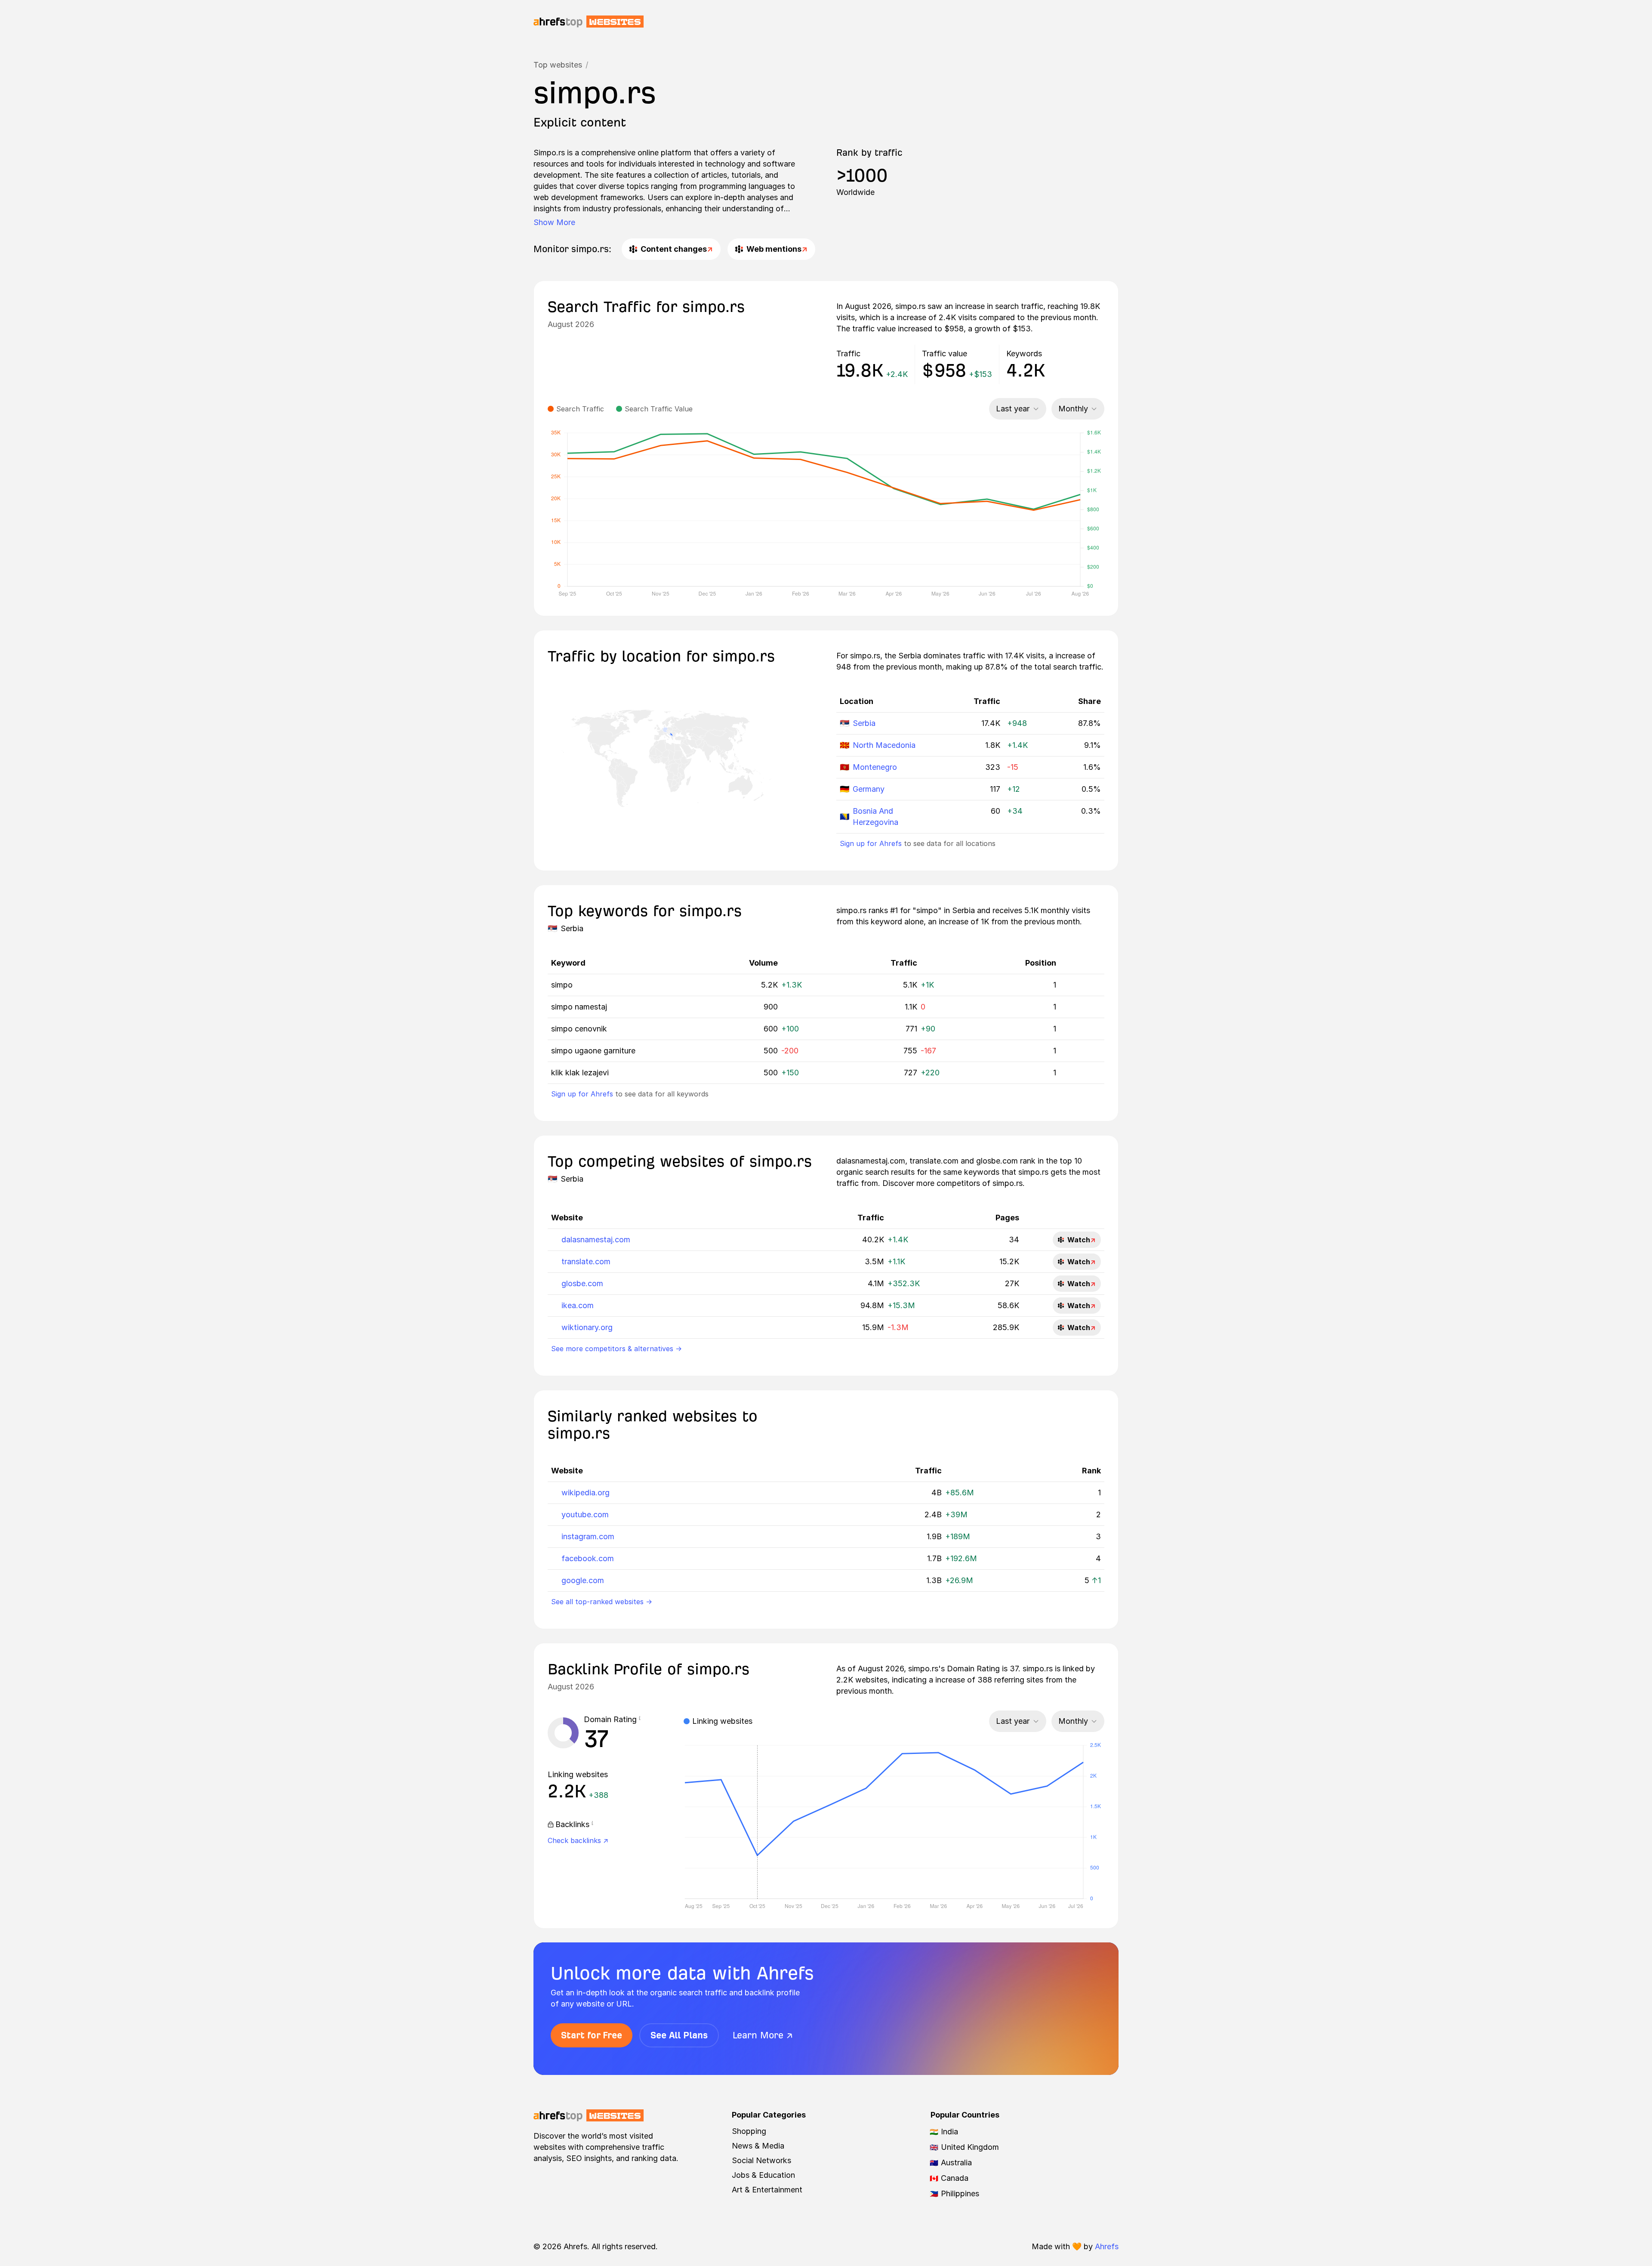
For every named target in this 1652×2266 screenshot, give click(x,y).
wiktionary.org (587, 1327)
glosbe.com (582, 1283)
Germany (869, 789)
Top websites (558, 65)
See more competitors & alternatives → (616, 1349)
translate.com (586, 1261)
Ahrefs (1107, 2246)
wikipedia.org (586, 1493)
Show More (554, 222)
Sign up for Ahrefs (871, 843)
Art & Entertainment (767, 2190)
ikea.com (578, 1305)
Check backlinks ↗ (578, 1840)
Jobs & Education (763, 2175)
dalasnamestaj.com (596, 1240)
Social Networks (761, 2160)
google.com (583, 1580)
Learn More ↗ (763, 2035)
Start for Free (592, 2035)
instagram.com (588, 1536)
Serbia (864, 723)
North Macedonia (884, 745)
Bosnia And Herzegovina (875, 817)
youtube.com (585, 1514)
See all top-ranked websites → (602, 1602)
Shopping (749, 2131)
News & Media (758, 2146)
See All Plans (679, 2035)
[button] (640, 1720)
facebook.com (588, 1558)
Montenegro (875, 767)
